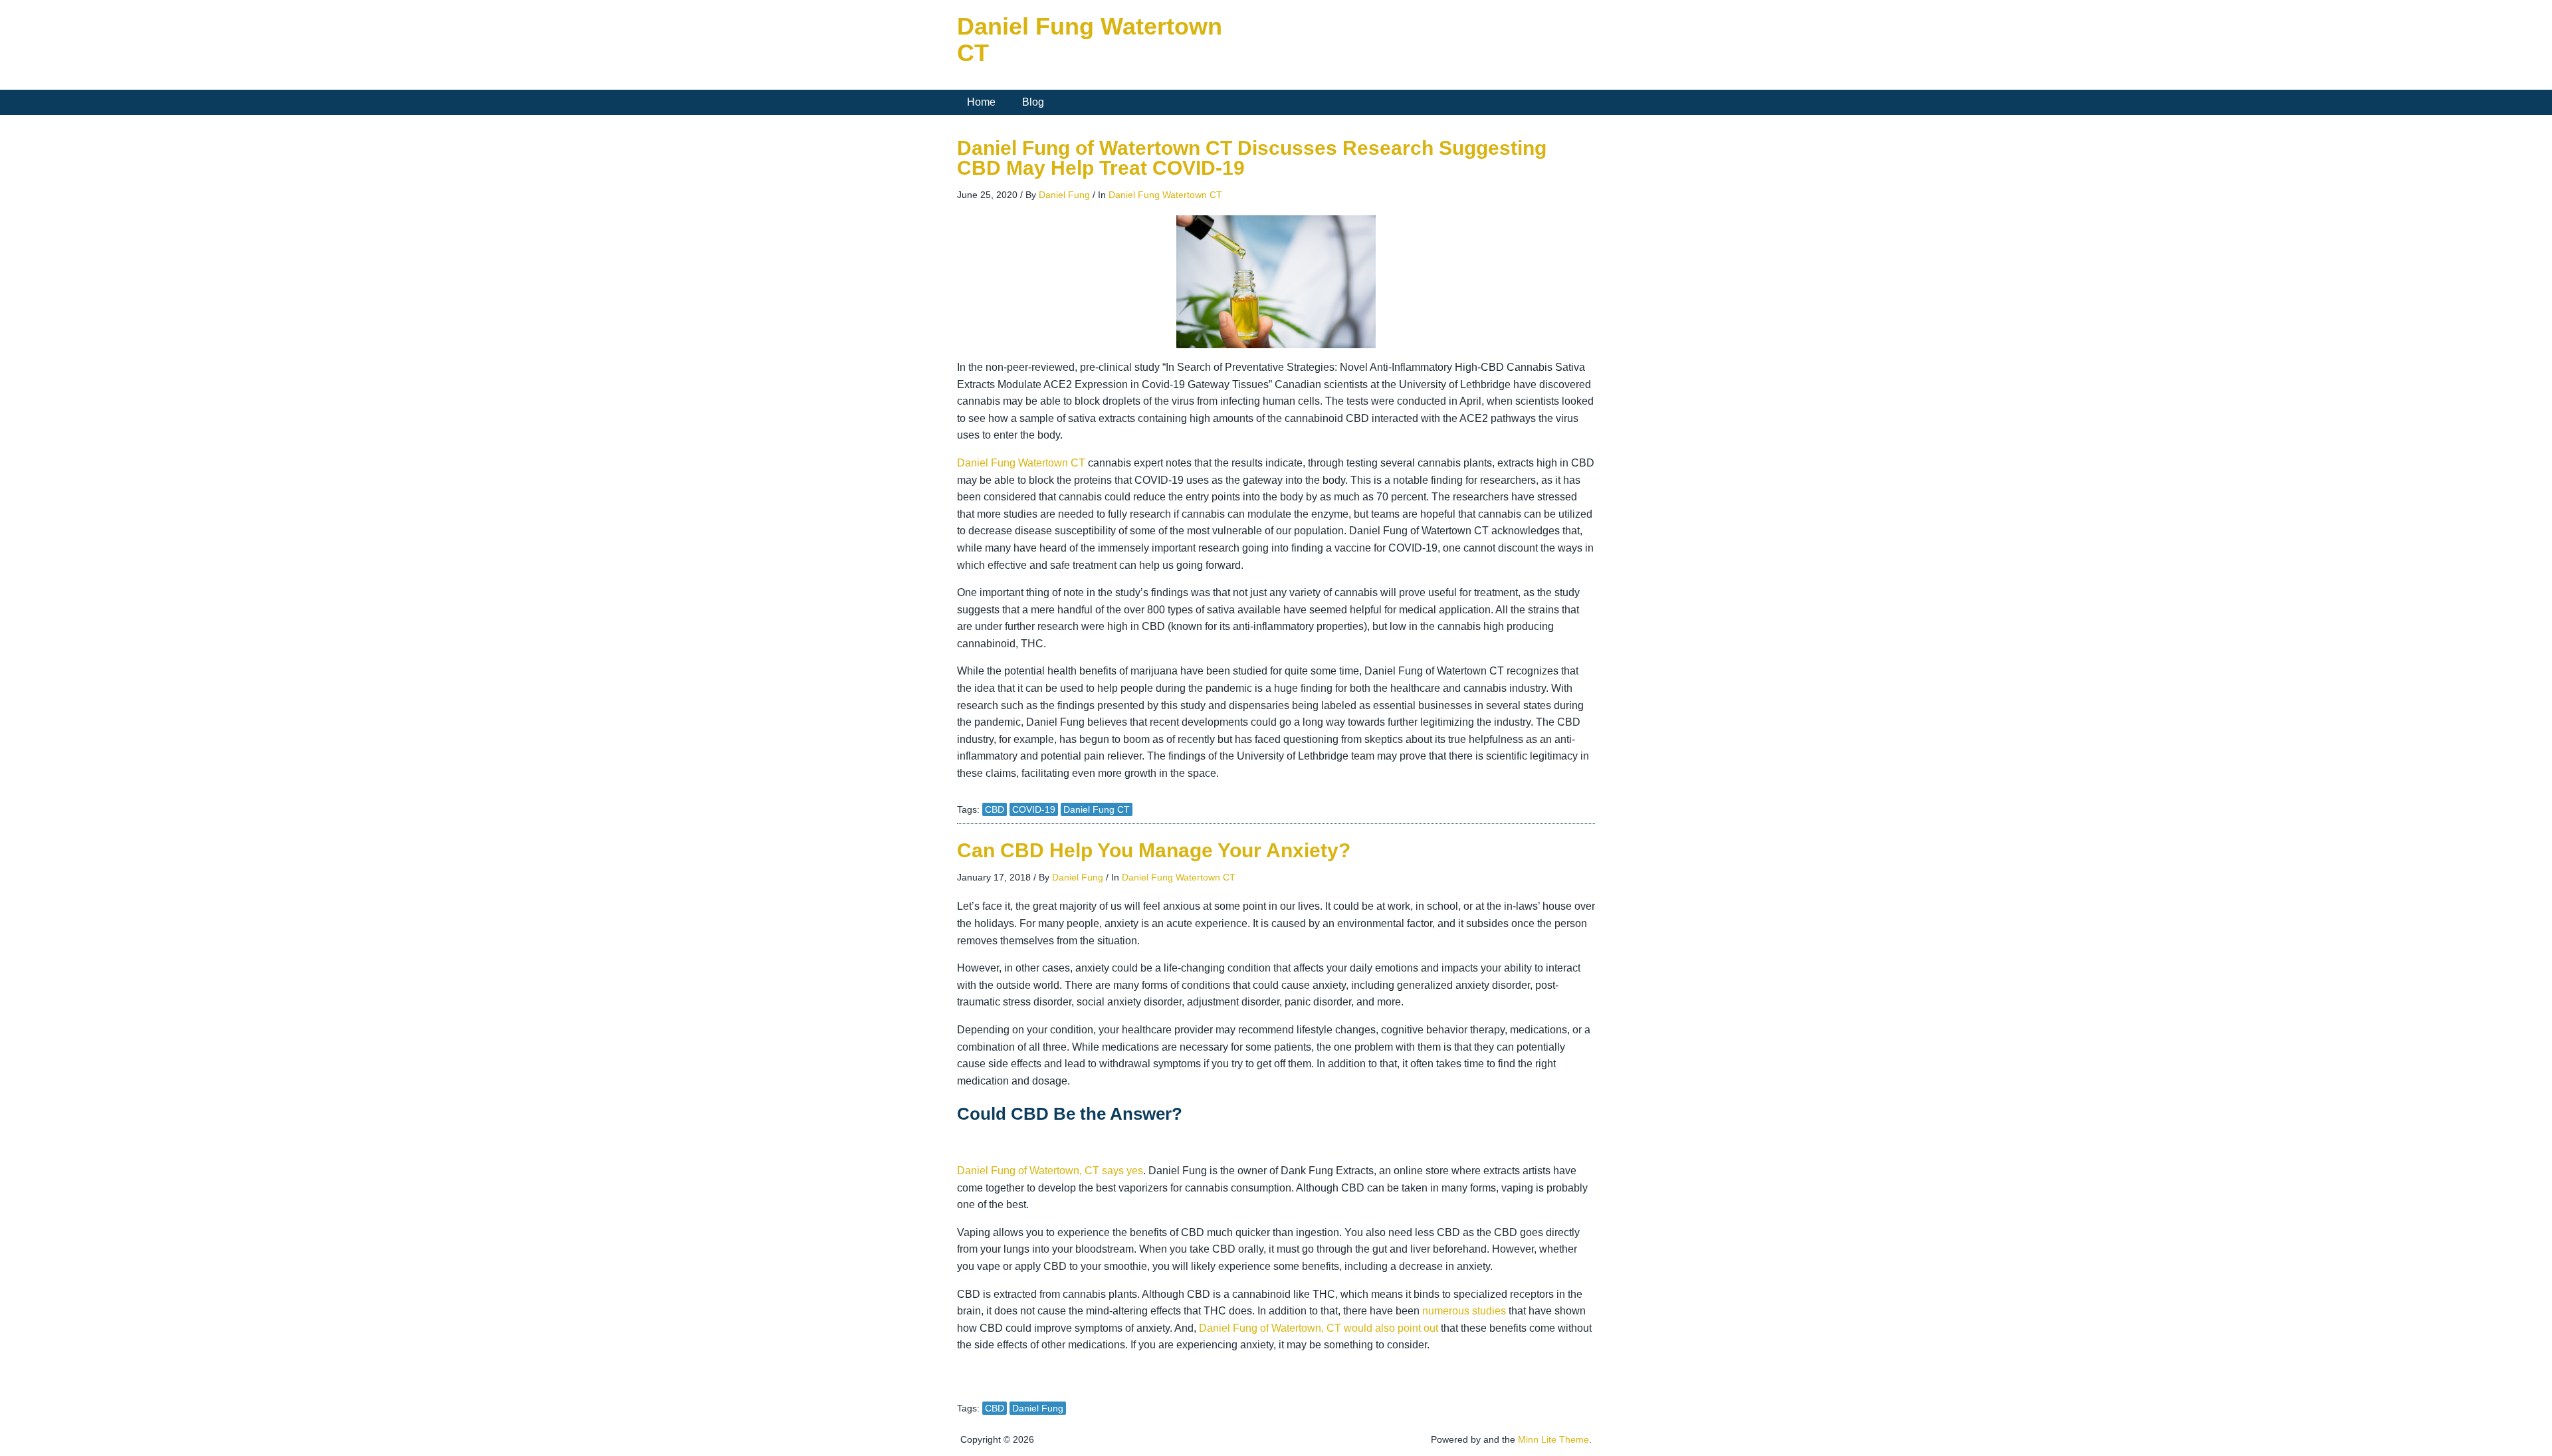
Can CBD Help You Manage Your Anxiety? (1154, 850)
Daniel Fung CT (1097, 809)
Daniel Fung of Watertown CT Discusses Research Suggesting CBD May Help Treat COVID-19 (1252, 158)
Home (981, 102)
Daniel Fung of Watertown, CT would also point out (1319, 1328)
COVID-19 (1034, 809)
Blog (1033, 102)
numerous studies (1464, 1311)
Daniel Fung (1064, 195)
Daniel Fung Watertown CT (1090, 40)
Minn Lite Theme (1553, 1439)
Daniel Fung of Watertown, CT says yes (1050, 1171)
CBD (995, 809)
